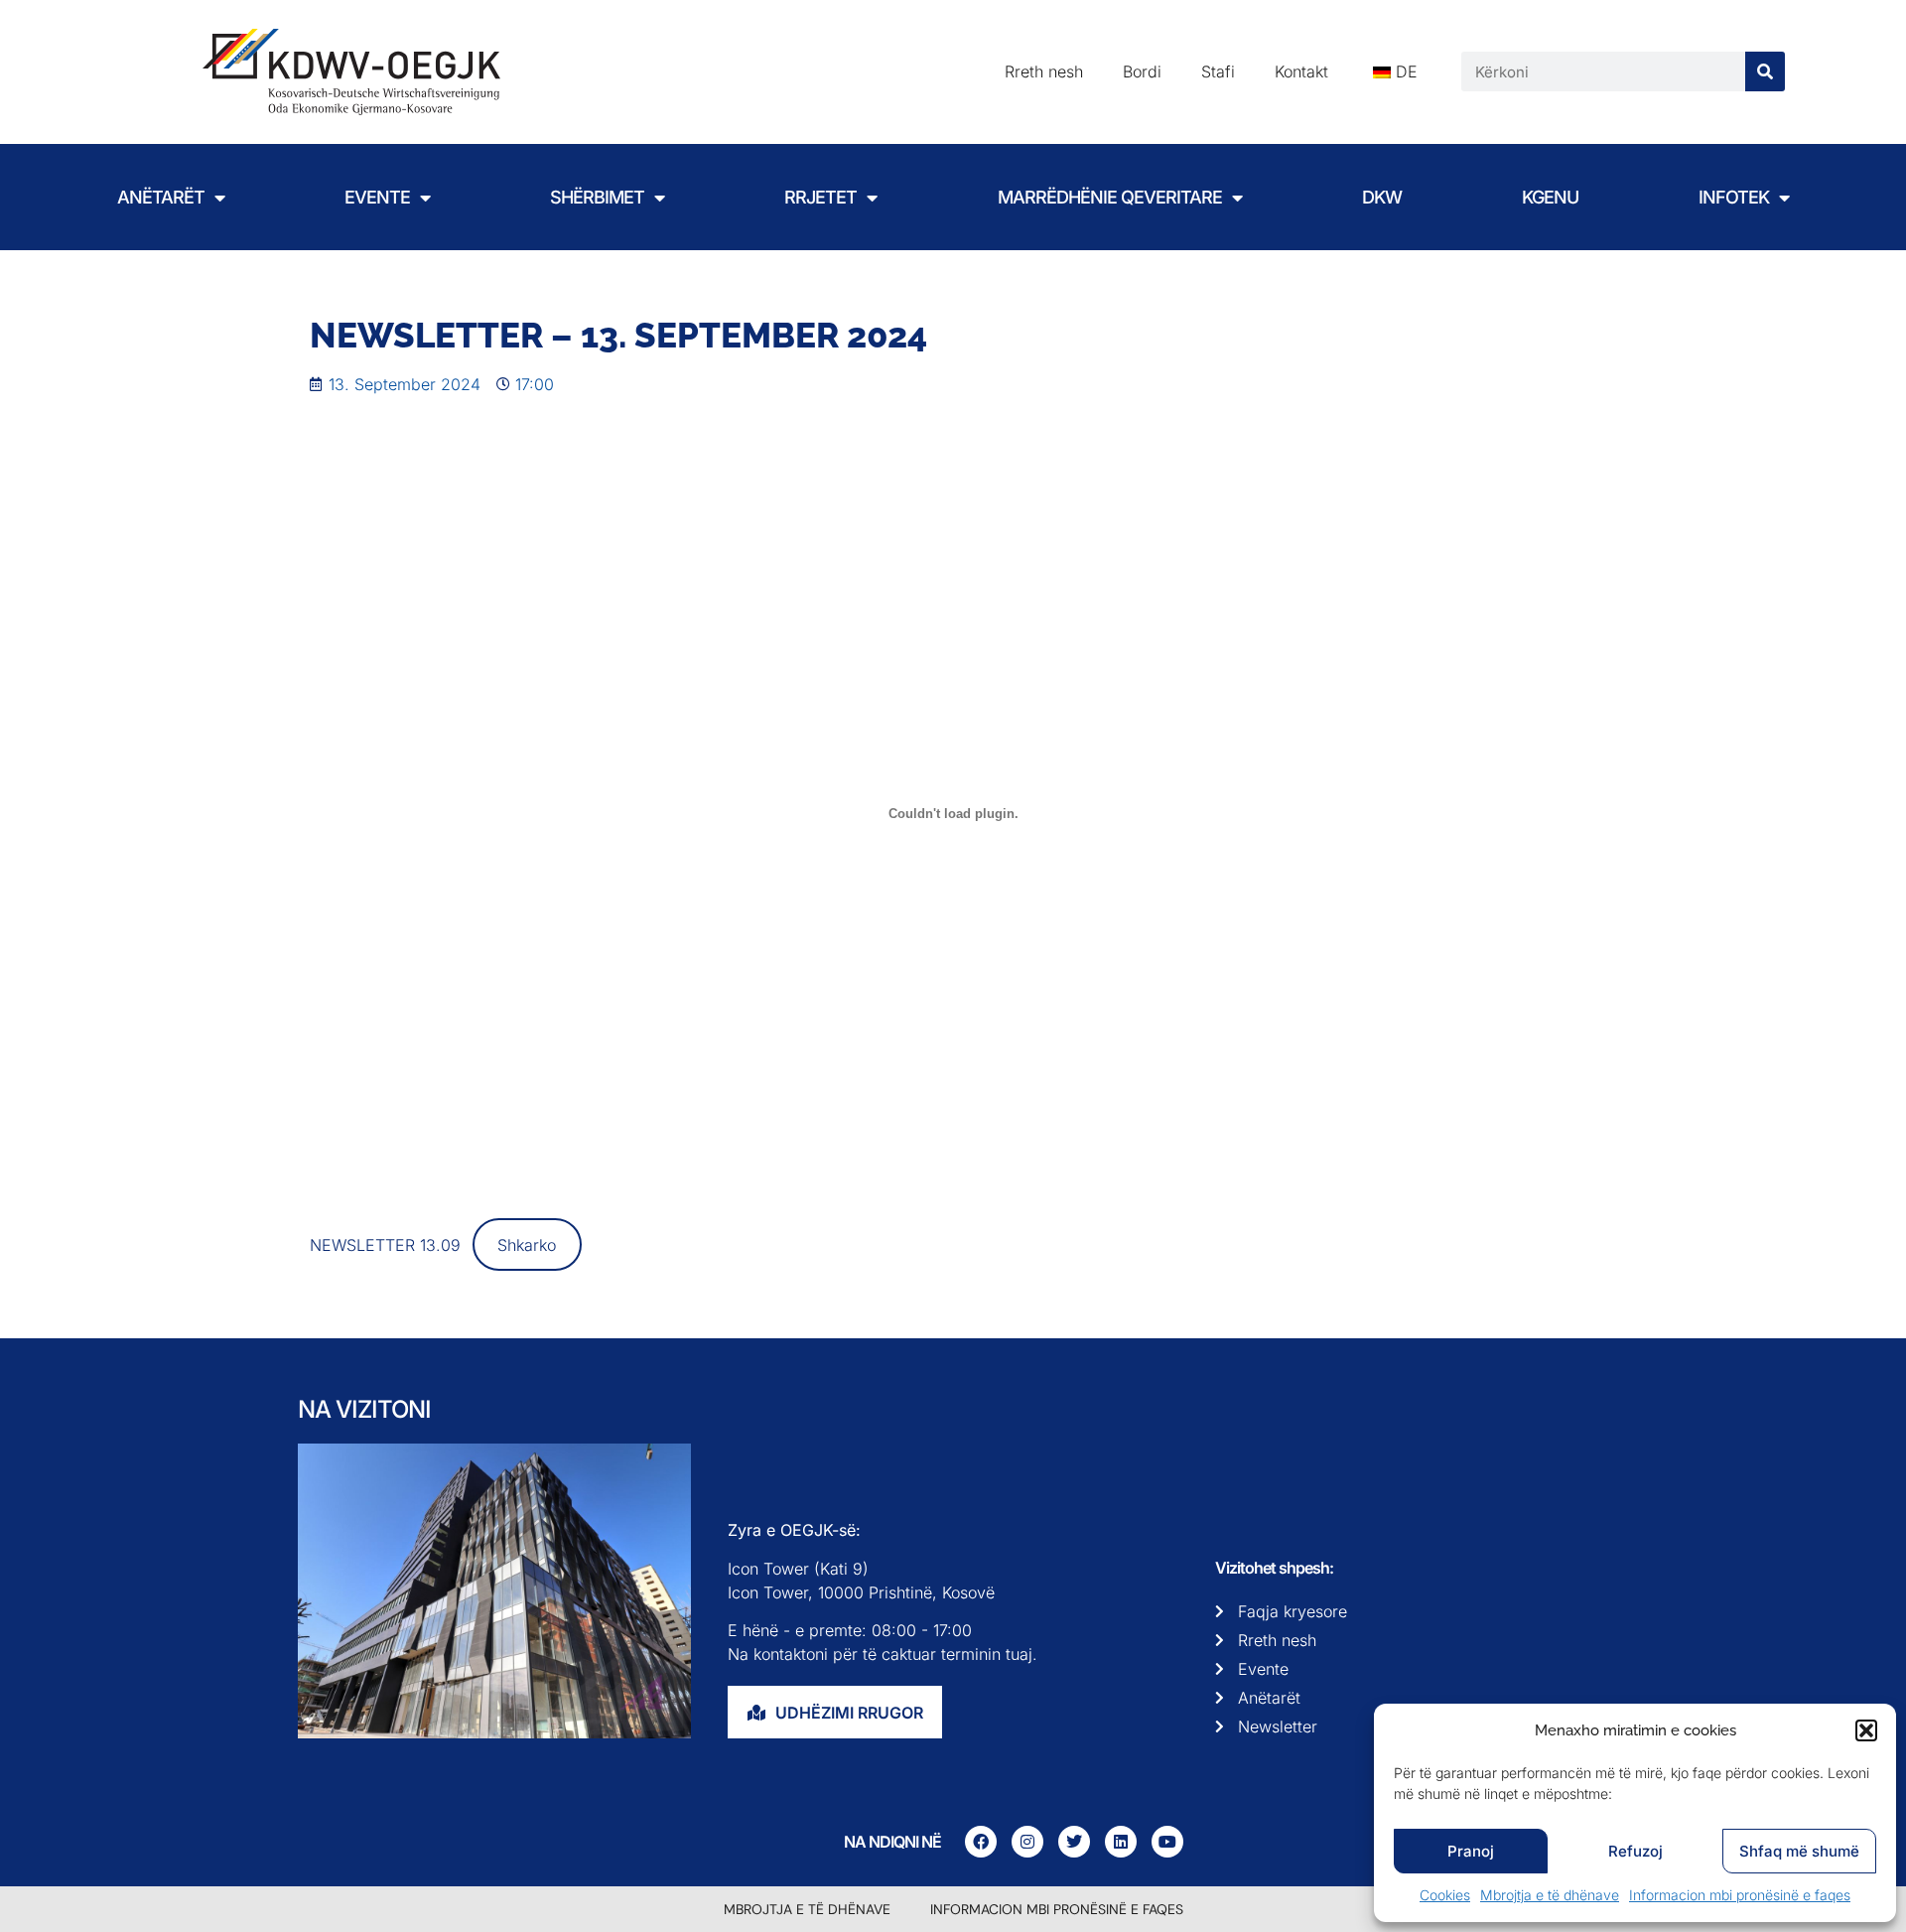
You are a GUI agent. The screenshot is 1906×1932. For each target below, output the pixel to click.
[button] (1866, 1730)
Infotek (1734, 197)
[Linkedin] (1121, 1842)
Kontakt (1301, 71)
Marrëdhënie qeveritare (1110, 197)
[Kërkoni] (1765, 71)
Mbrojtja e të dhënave (1550, 1895)
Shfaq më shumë (1799, 1851)
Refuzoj (1635, 1851)
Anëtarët (161, 197)
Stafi (1218, 71)
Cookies (1445, 1895)
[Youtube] (1167, 1842)
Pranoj (1471, 1851)
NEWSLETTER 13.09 (385, 1245)
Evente (377, 197)
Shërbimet (597, 197)
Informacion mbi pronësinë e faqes (1740, 1895)
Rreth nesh (1044, 71)
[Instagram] (1027, 1842)
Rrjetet (820, 197)
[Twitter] (1074, 1842)
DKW (1382, 197)
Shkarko (527, 1245)
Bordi (1142, 71)
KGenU (1550, 197)
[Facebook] (981, 1842)
